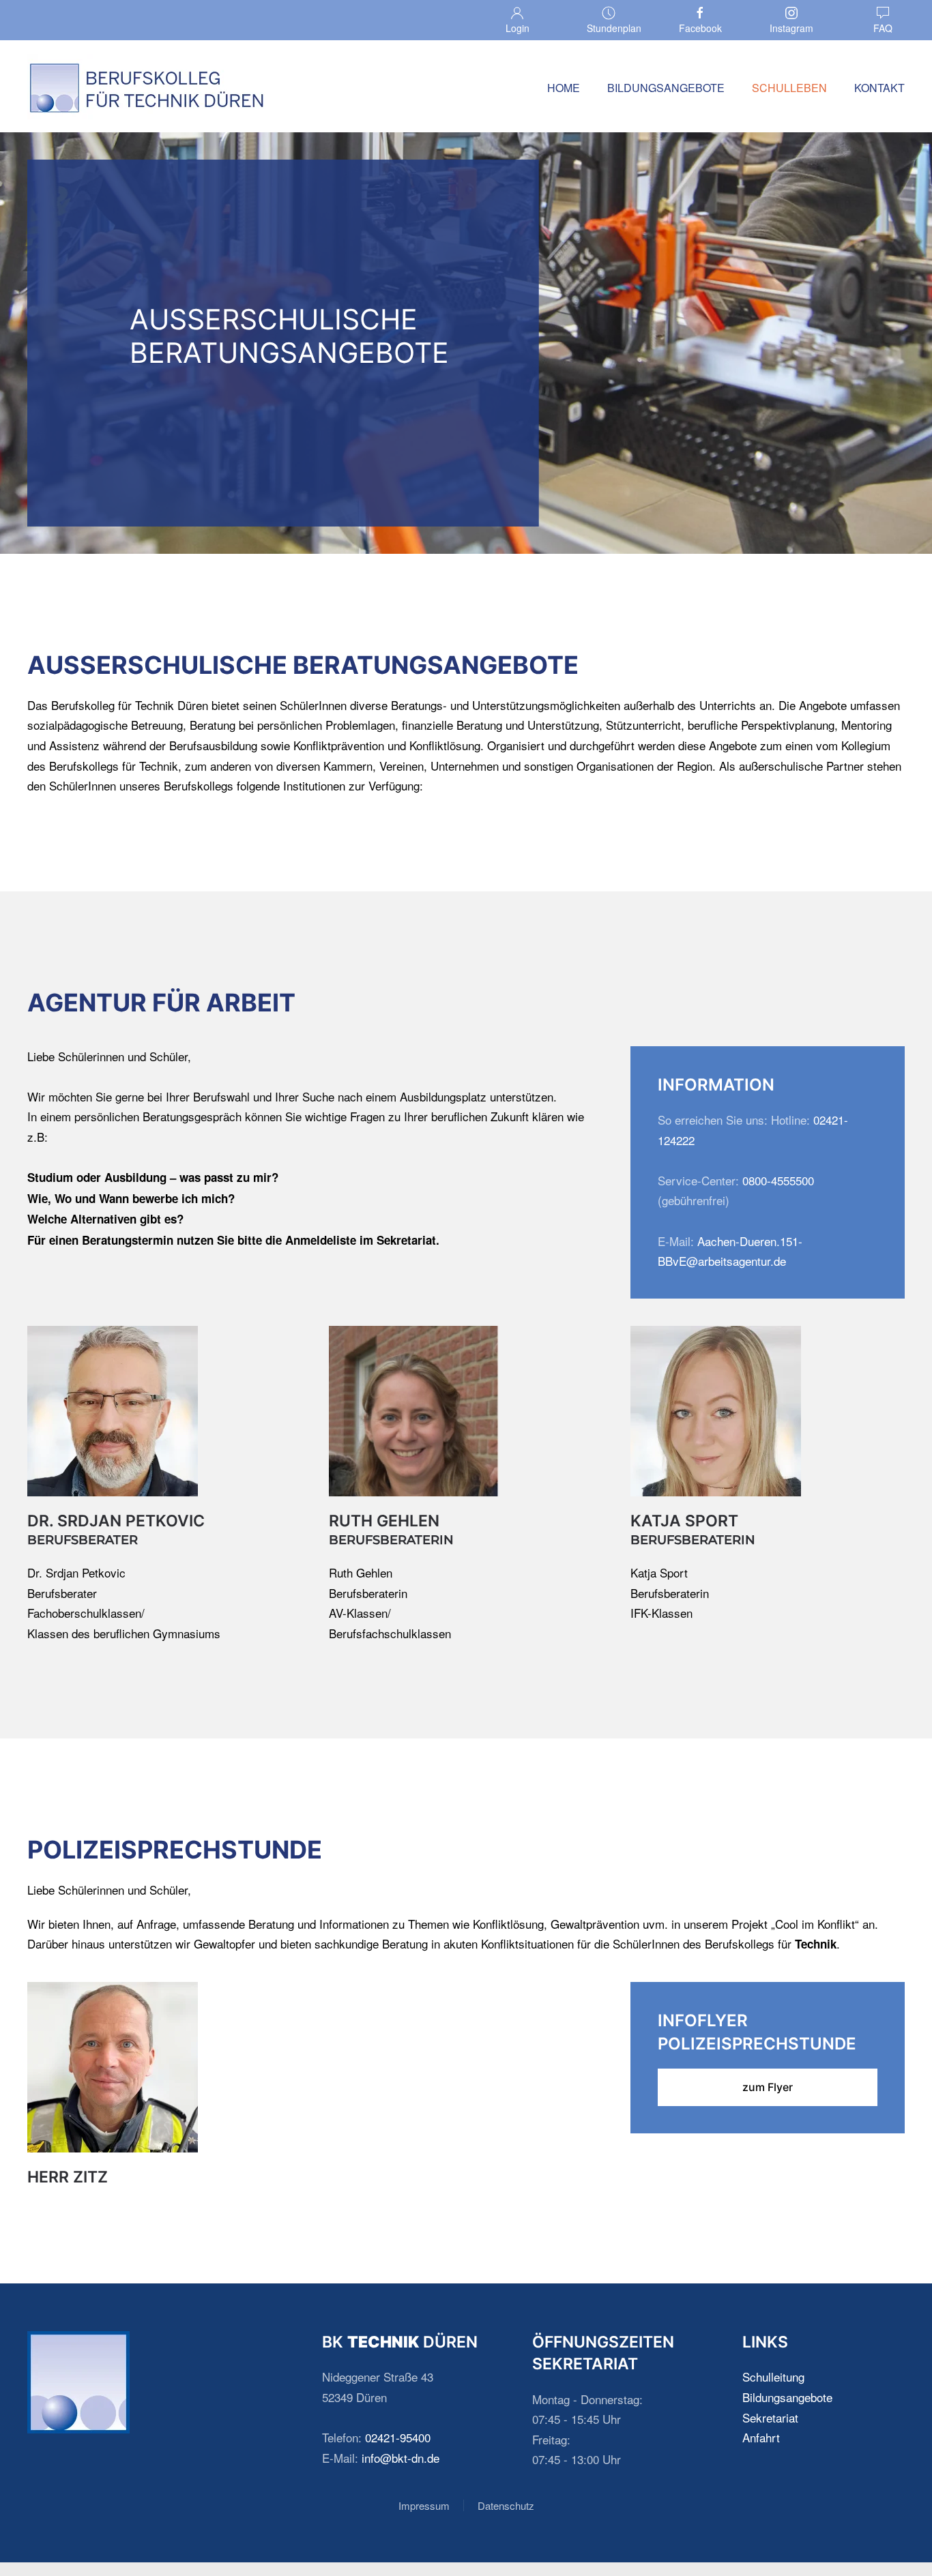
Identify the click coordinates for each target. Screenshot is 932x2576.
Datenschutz (506, 2505)
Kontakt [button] (879, 88)
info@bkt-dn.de (401, 2458)
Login (518, 28)
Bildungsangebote (787, 2397)
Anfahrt (761, 2437)
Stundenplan (614, 28)
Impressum (424, 2505)
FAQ (883, 28)
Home (564, 88)
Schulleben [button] (789, 88)
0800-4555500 (778, 1180)
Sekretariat (770, 2417)
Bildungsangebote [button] (666, 88)
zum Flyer (768, 2087)
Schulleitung (773, 2377)
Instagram (791, 28)
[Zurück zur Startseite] (147, 88)
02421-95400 (398, 2437)
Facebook (700, 28)
